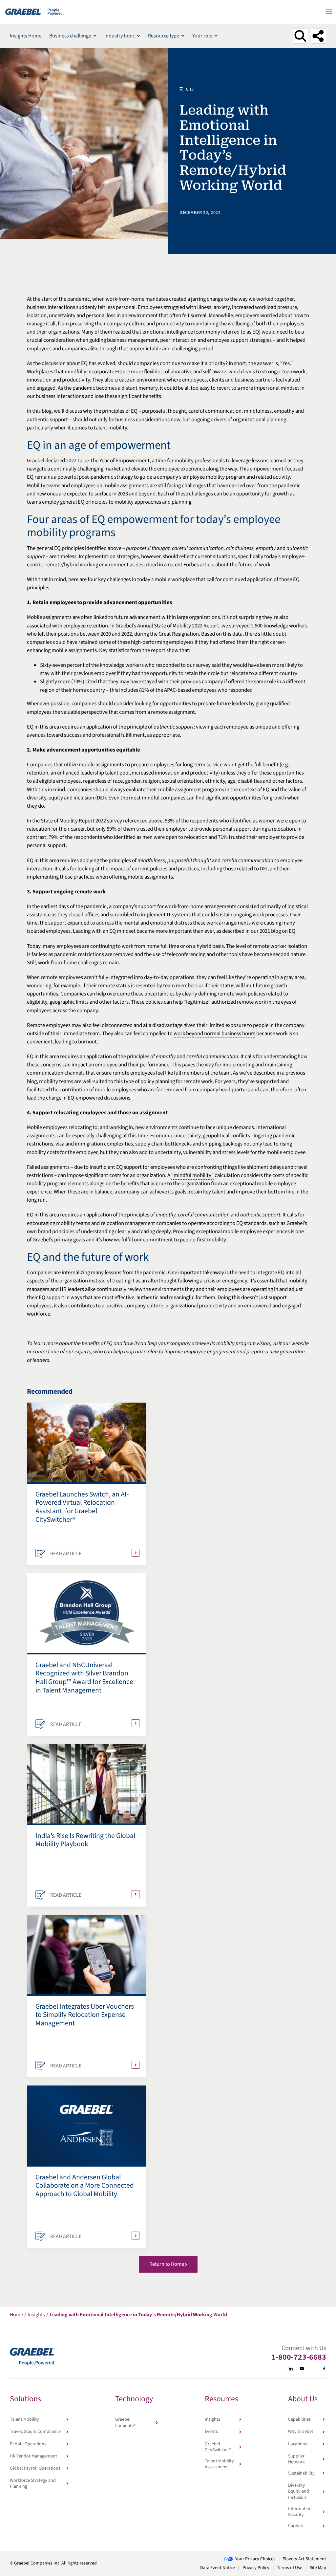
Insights (212, 2419)
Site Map (318, 2568)
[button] (329, 12)
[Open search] (300, 36)
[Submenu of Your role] (216, 36)
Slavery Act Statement (304, 2559)
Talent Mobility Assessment (219, 2464)
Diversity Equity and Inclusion (299, 2491)
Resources (221, 2400)
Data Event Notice (218, 2568)
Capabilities (299, 2419)
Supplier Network (296, 2459)
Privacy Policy (256, 2568)
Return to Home (167, 2264)
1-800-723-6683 (299, 2357)
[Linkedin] (291, 2369)
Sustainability (301, 2473)
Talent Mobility (24, 2419)
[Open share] (318, 36)
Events (211, 2432)
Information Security (300, 2512)
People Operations (28, 2444)
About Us (303, 2400)
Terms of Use (290, 2568)
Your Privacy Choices (255, 2559)
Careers (295, 2526)
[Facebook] (324, 2369)
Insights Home (26, 36)
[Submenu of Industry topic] (138, 36)
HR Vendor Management (33, 2456)
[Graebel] (35, 12)
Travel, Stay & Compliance (35, 2432)
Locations (298, 2444)
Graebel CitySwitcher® (218, 2447)
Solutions (25, 2400)
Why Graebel (301, 2432)
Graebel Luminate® (126, 2422)
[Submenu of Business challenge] (95, 36)
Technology (134, 2400)
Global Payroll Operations (35, 2468)
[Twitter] (313, 2369)
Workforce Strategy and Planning (33, 2483)
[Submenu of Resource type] (183, 36)
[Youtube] (302, 2369)
